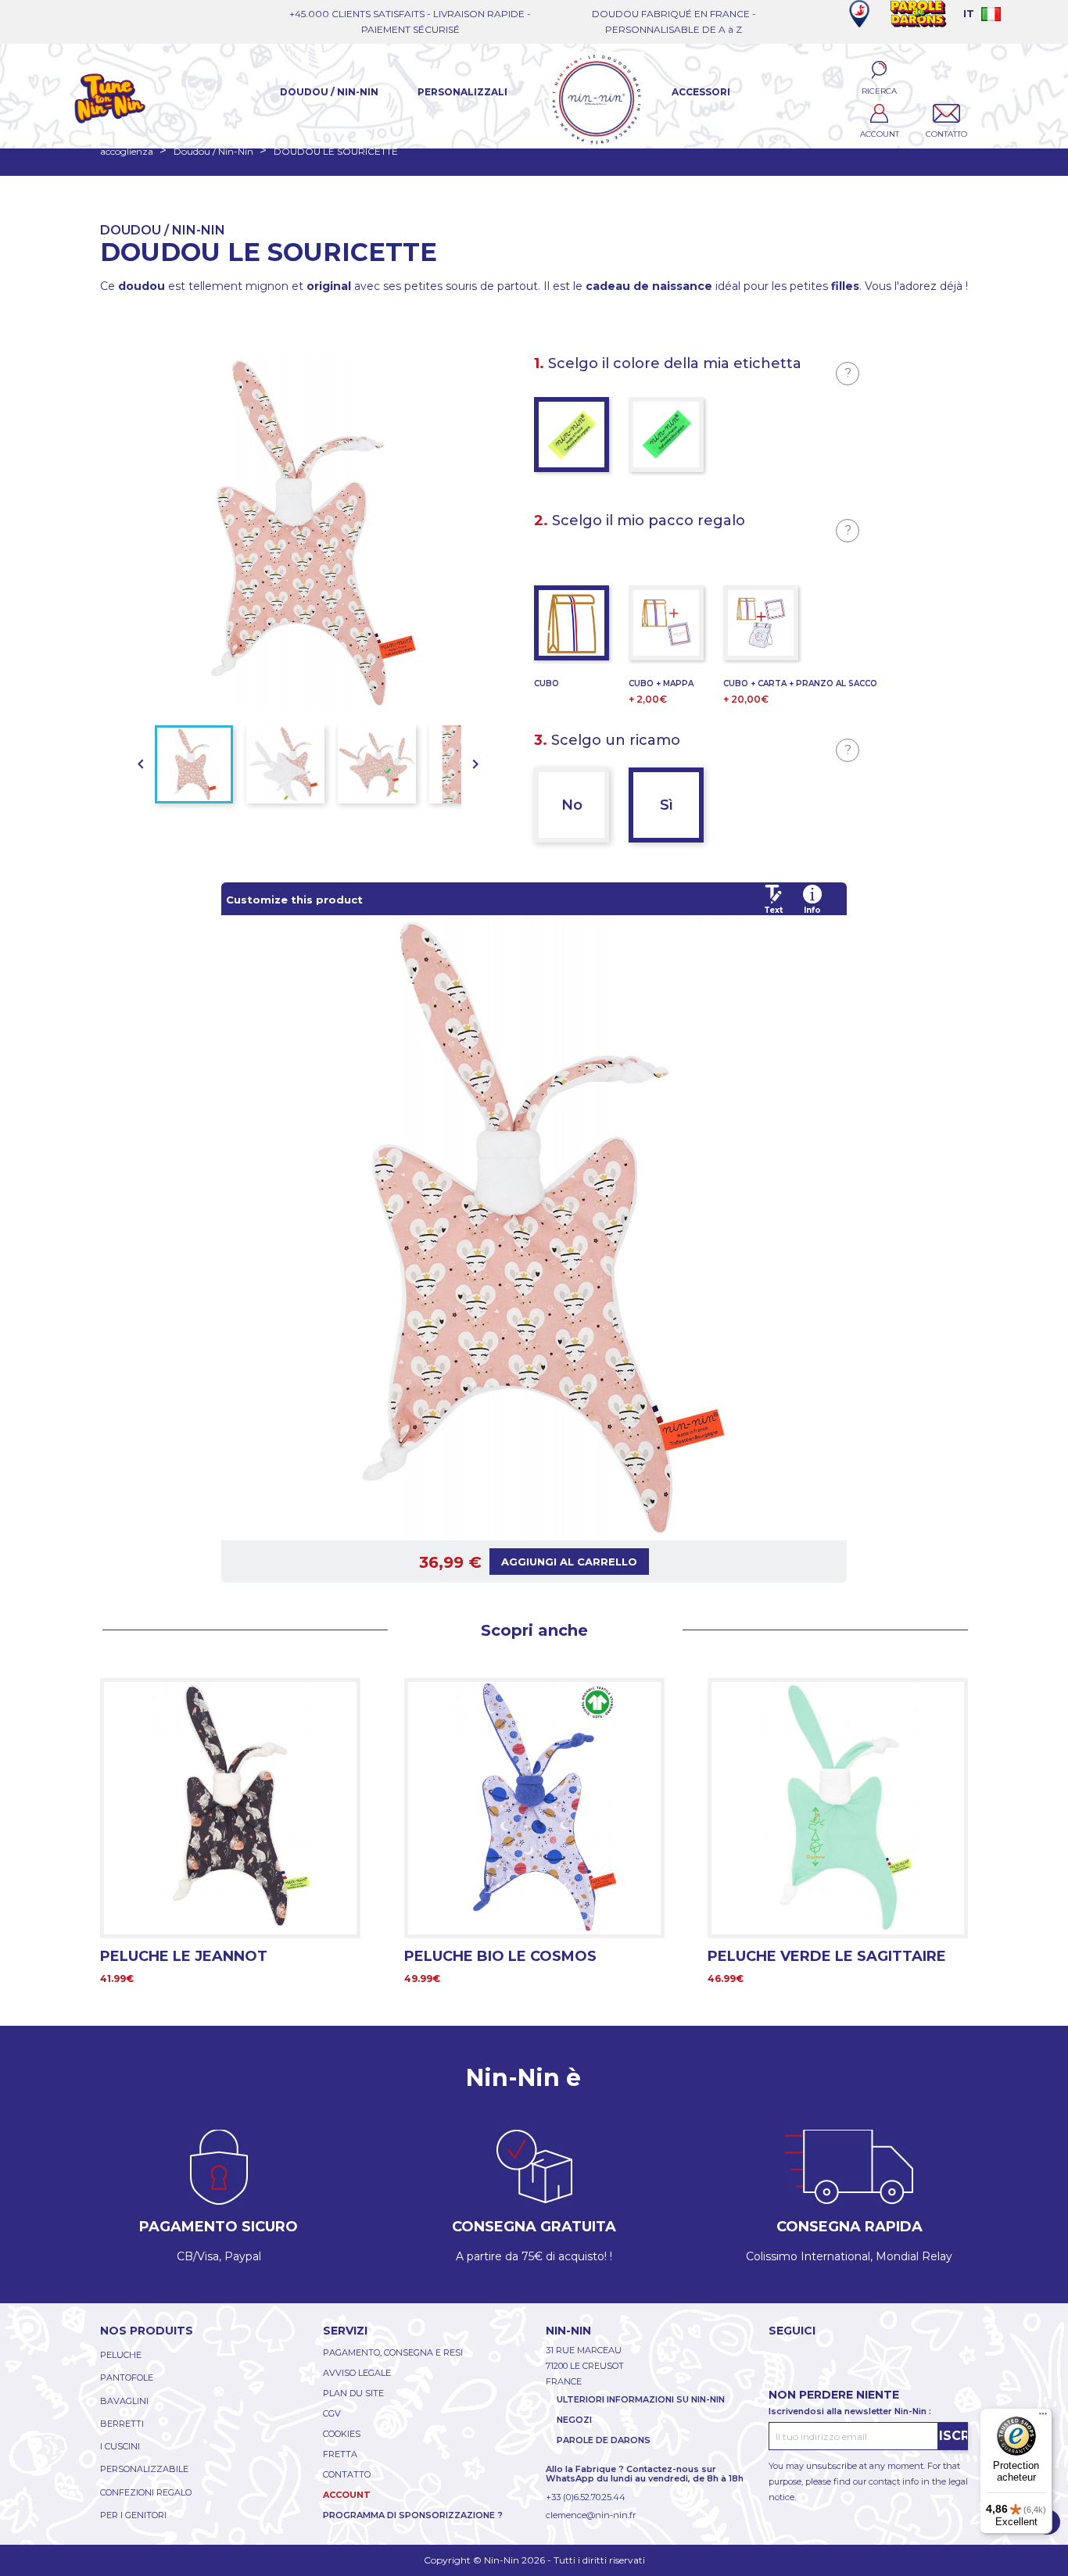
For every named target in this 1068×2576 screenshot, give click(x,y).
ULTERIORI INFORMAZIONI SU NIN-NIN (641, 2399)
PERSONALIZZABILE (144, 2469)
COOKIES (342, 2434)
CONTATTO (347, 2474)
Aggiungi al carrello (569, 1562)
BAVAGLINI (124, 2401)
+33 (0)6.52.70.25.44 (586, 2497)
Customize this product (294, 900)
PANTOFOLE (127, 2377)
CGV (332, 2413)
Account (347, 2495)
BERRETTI (122, 2424)
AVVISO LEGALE (357, 2373)
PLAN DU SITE (353, 2393)
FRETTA (340, 2454)
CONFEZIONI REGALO (146, 2492)
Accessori (701, 92)
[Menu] (1043, 2417)
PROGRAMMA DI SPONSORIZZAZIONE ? (413, 2515)
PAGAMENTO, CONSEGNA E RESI (393, 2352)
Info (812, 910)
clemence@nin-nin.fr (591, 2515)
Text (773, 910)
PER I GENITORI (133, 2515)
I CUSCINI (120, 2446)
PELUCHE (121, 2355)
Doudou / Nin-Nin (329, 92)
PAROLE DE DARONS (604, 2440)
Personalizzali (462, 92)
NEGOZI (574, 2420)
